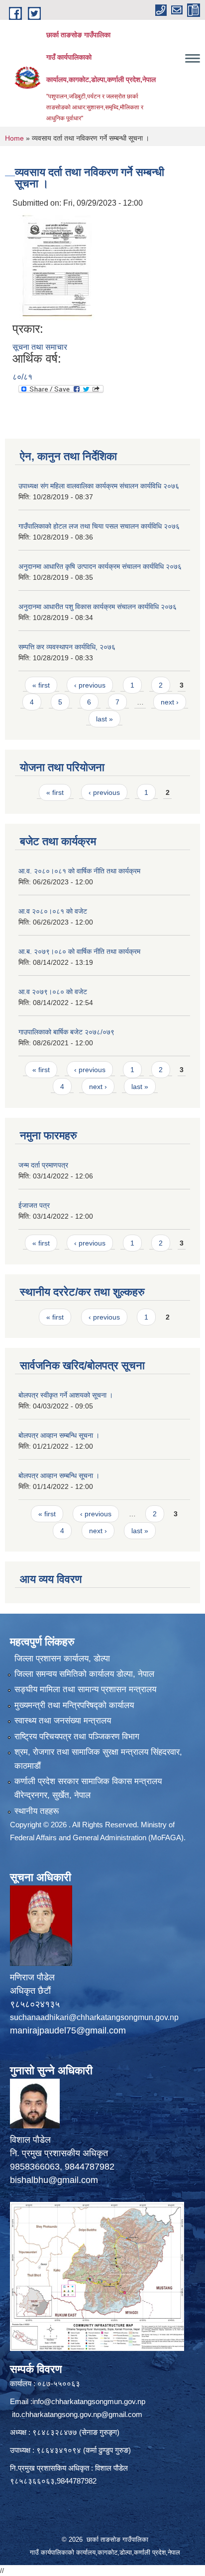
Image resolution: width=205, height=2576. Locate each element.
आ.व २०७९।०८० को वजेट (53, 992)
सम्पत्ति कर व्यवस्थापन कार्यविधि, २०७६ (67, 647)
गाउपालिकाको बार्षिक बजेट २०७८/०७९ (66, 1032)
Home (14, 138)
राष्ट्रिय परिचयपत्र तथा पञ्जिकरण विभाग (77, 1737)
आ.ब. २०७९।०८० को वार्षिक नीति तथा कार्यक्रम (79, 951)
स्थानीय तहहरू (37, 1811)
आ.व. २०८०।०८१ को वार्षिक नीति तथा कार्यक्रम (79, 871)
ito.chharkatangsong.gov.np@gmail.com (77, 2414)
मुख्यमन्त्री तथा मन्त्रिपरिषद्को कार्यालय (74, 1705)
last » (104, 719)
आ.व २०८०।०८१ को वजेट (53, 911)
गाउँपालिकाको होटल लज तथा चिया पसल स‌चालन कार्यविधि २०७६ (99, 526)
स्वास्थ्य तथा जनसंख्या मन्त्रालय (63, 1721)
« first (41, 685)
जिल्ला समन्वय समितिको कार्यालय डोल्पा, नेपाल (84, 1674)
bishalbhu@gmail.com (54, 2180)
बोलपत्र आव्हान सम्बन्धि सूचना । (59, 1435)
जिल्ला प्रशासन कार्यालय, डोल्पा (62, 1659)
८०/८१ (22, 377)
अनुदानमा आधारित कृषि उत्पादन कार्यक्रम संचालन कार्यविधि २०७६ (100, 566)
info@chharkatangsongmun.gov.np (89, 2401)
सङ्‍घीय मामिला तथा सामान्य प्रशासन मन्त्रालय (85, 1689)
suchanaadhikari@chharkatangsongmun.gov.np (94, 2017)
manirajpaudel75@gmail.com (68, 2030)
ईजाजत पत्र (34, 1205)
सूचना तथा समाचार (40, 347)
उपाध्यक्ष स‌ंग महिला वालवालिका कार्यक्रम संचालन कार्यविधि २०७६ (99, 486)
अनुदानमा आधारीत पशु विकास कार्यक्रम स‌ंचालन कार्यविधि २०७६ (98, 607)
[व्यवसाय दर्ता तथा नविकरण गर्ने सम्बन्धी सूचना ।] (57, 266)
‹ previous (90, 685)
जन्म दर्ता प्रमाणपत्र (43, 1165)
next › (170, 702)
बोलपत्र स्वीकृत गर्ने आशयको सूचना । (66, 1395)
